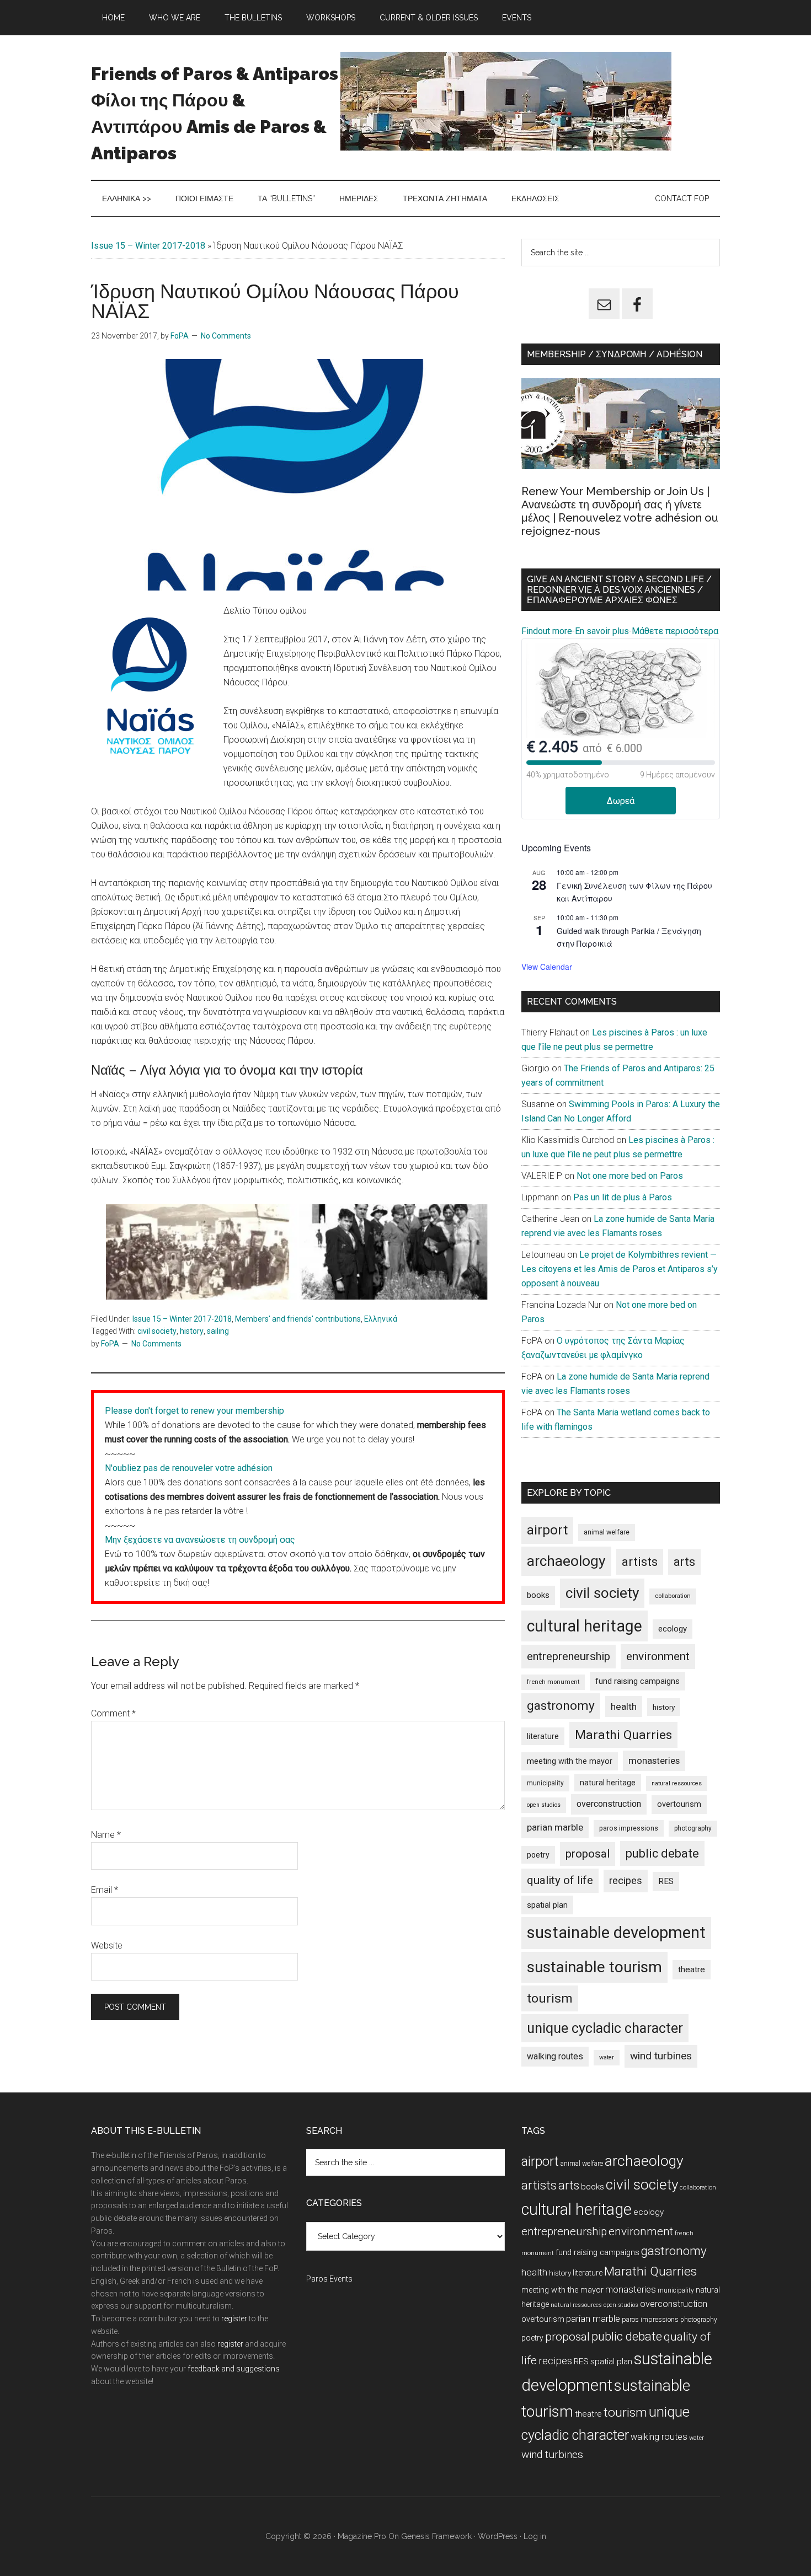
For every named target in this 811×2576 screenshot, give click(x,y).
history (192, 1331)
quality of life (560, 1880)
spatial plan (547, 1905)
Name (106, 1835)
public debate (662, 1853)
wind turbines (661, 2056)
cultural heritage (585, 1626)
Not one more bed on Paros (630, 1176)
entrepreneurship (569, 1656)
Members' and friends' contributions (298, 1319)
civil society (157, 1331)
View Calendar (547, 967)
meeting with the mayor (570, 1761)
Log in (535, 2536)
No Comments (226, 336)
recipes (626, 1881)
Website (107, 1946)
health (624, 1706)
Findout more (547, 631)
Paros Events (329, 2279)
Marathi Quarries (623, 1735)
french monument (553, 1682)
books (538, 1595)
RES (666, 1881)
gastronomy (561, 1706)
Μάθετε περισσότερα (675, 631)
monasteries (654, 1761)
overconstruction (609, 1804)
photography (693, 1828)
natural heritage (608, 1783)
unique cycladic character (605, 2028)
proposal (588, 1854)
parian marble (555, 1827)
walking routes (555, 2056)
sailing (218, 1331)
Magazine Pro (362, 2536)
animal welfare (607, 1532)
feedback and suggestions (234, 2369)
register (234, 2319)
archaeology (566, 1561)
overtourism (679, 1804)
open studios (544, 1805)
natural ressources (677, 1783)
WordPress (498, 2536)
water (607, 2057)
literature (543, 1736)
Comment (113, 1713)
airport (547, 1530)
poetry (538, 1855)
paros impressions (629, 1828)
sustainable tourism (594, 1967)
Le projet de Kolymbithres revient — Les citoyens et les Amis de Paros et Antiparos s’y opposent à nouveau (620, 1269)
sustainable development (616, 1933)
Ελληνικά (381, 1319)
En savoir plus (602, 631)
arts (684, 1562)
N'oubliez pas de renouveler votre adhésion (189, 1468)
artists (640, 1561)
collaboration (673, 1596)
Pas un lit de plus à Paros (623, 1197)
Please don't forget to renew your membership (194, 1411)
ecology (673, 1629)
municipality (545, 1783)
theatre (692, 1969)
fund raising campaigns (637, 1681)
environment (658, 1656)
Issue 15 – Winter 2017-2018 (148, 246)
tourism (550, 1998)
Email (105, 1890)
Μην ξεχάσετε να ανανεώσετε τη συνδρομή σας (200, 1540)
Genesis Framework (436, 2536)
